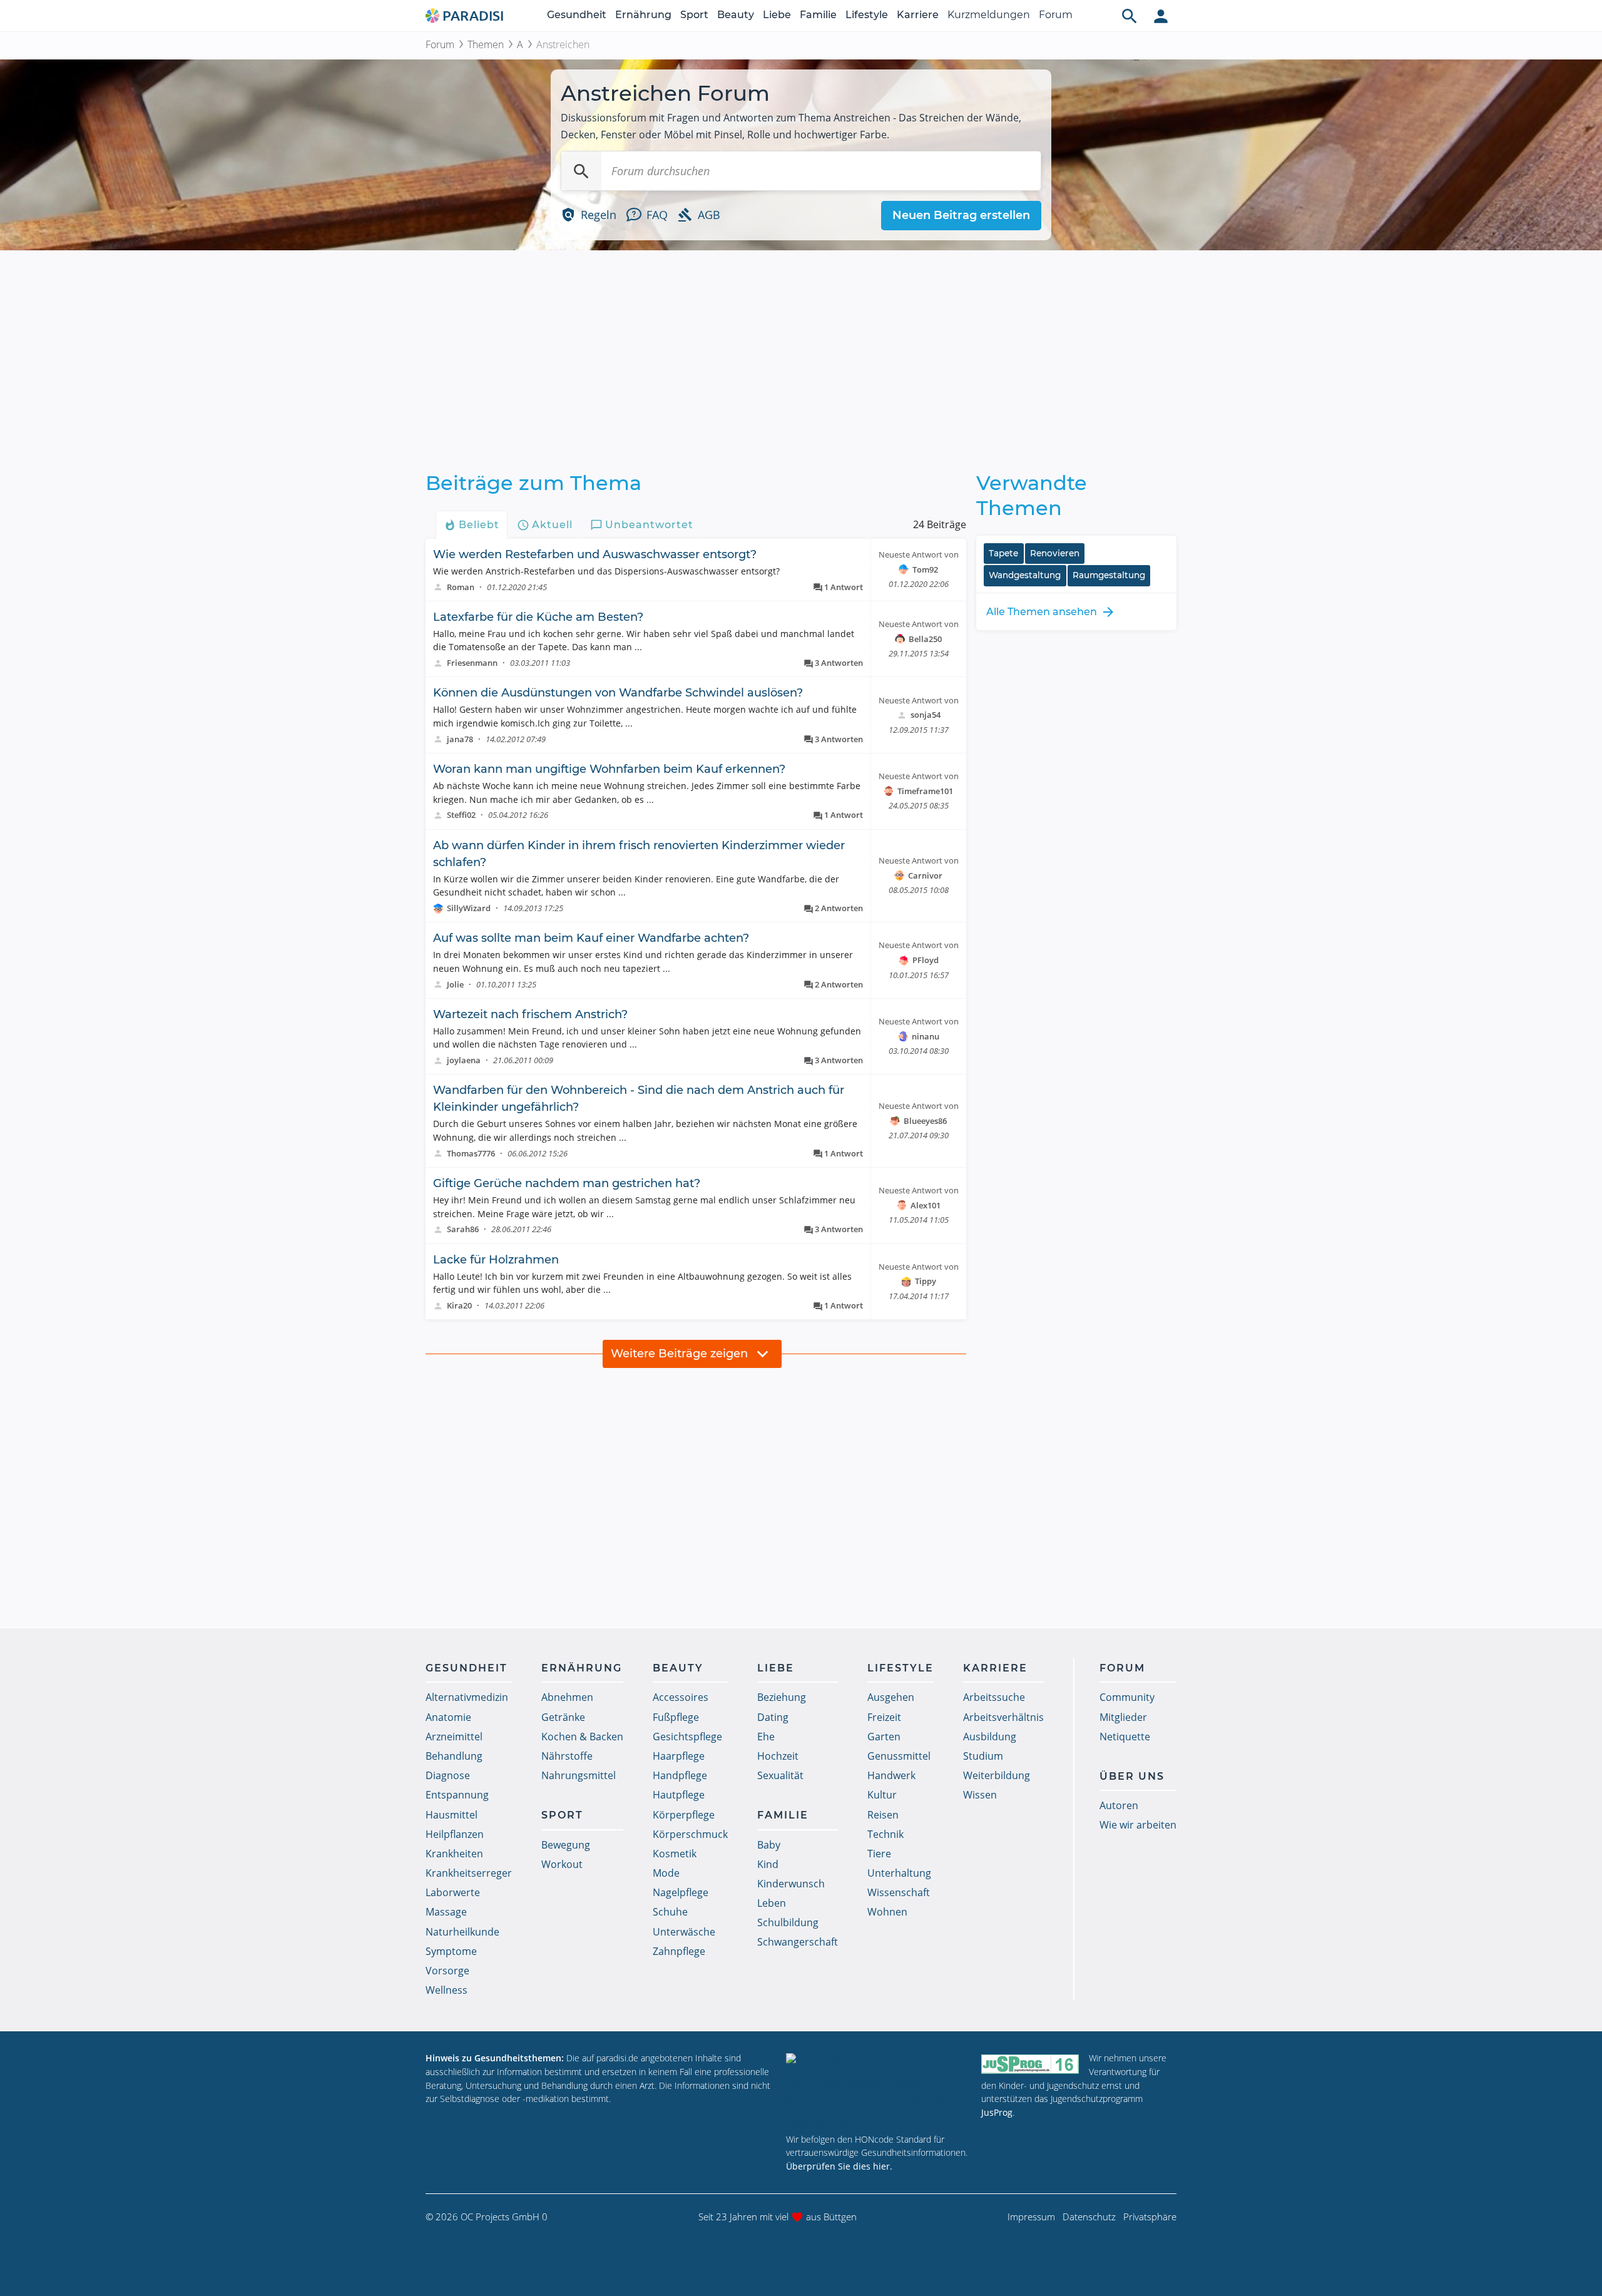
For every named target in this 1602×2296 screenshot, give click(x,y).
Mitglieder (1123, 1717)
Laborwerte (453, 1892)
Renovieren (1055, 553)
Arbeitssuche (994, 1697)
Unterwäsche (684, 1932)
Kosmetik (675, 1854)
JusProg (997, 2112)
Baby (769, 1845)
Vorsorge (447, 1971)
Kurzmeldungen (989, 15)
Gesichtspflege (687, 1737)
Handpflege (680, 1775)
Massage (446, 1912)
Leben (772, 1903)
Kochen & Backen (582, 1737)
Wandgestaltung (1025, 575)
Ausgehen (891, 1697)
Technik (885, 1834)
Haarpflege (679, 1756)
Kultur (882, 1795)
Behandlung (454, 1756)
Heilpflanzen (455, 1834)
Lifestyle (867, 15)
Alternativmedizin (467, 1697)
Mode (666, 1873)
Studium (983, 1756)
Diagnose (448, 1775)
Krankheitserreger (469, 1873)
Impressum (1031, 2217)
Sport (694, 15)
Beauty (736, 15)
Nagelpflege (681, 1892)
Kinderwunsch (791, 1884)
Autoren (1119, 1805)
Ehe (766, 1737)
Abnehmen (567, 1697)
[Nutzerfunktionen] (1161, 16)
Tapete (1003, 553)
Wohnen (887, 1912)
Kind (768, 1864)
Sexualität (780, 1775)
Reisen (883, 1815)
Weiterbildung (997, 1775)
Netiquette (1125, 1737)
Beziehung (782, 1697)
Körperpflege (684, 1815)
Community (1127, 1697)
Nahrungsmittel (579, 1775)
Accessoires (681, 1697)
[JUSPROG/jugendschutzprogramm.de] (1030, 2064)
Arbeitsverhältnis (1003, 1717)
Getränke (563, 1717)
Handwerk (891, 1775)
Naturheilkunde (462, 1932)
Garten (884, 1737)
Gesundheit (577, 15)
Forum (1056, 15)
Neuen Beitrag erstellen (961, 215)
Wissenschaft (899, 1892)
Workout (562, 1864)
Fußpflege (676, 1717)
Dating (773, 1717)
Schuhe (670, 1912)
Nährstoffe (567, 1756)
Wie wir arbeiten (1138, 1825)
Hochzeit (778, 1756)
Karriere (918, 15)
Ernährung (643, 15)
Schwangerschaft (798, 1942)
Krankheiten (454, 1854)
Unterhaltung (899, 1873)
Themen (486, 44)
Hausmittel (452, 1815)
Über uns (1132, 1776)
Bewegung (566, 1845)
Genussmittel (899, 1756)
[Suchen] (581, 171)
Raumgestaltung (1109, 575)
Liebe (777, 15)
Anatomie (448, 1717)
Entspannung (457, 1795)
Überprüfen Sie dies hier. (839, 2166)
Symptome (451, 1951)
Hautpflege (679, 1795)
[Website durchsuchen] (1130, 16)
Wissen (980, 1795)
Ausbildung (990, 1737)
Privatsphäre (1150, 2217)
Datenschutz (1089, 2217)
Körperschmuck (690, 1834)
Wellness (446, 1990)
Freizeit (884, 1717)
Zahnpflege (679, 1951)
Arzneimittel (454, 1737)
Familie (818, 15)
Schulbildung (788, 1922)
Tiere (879, 1854)
